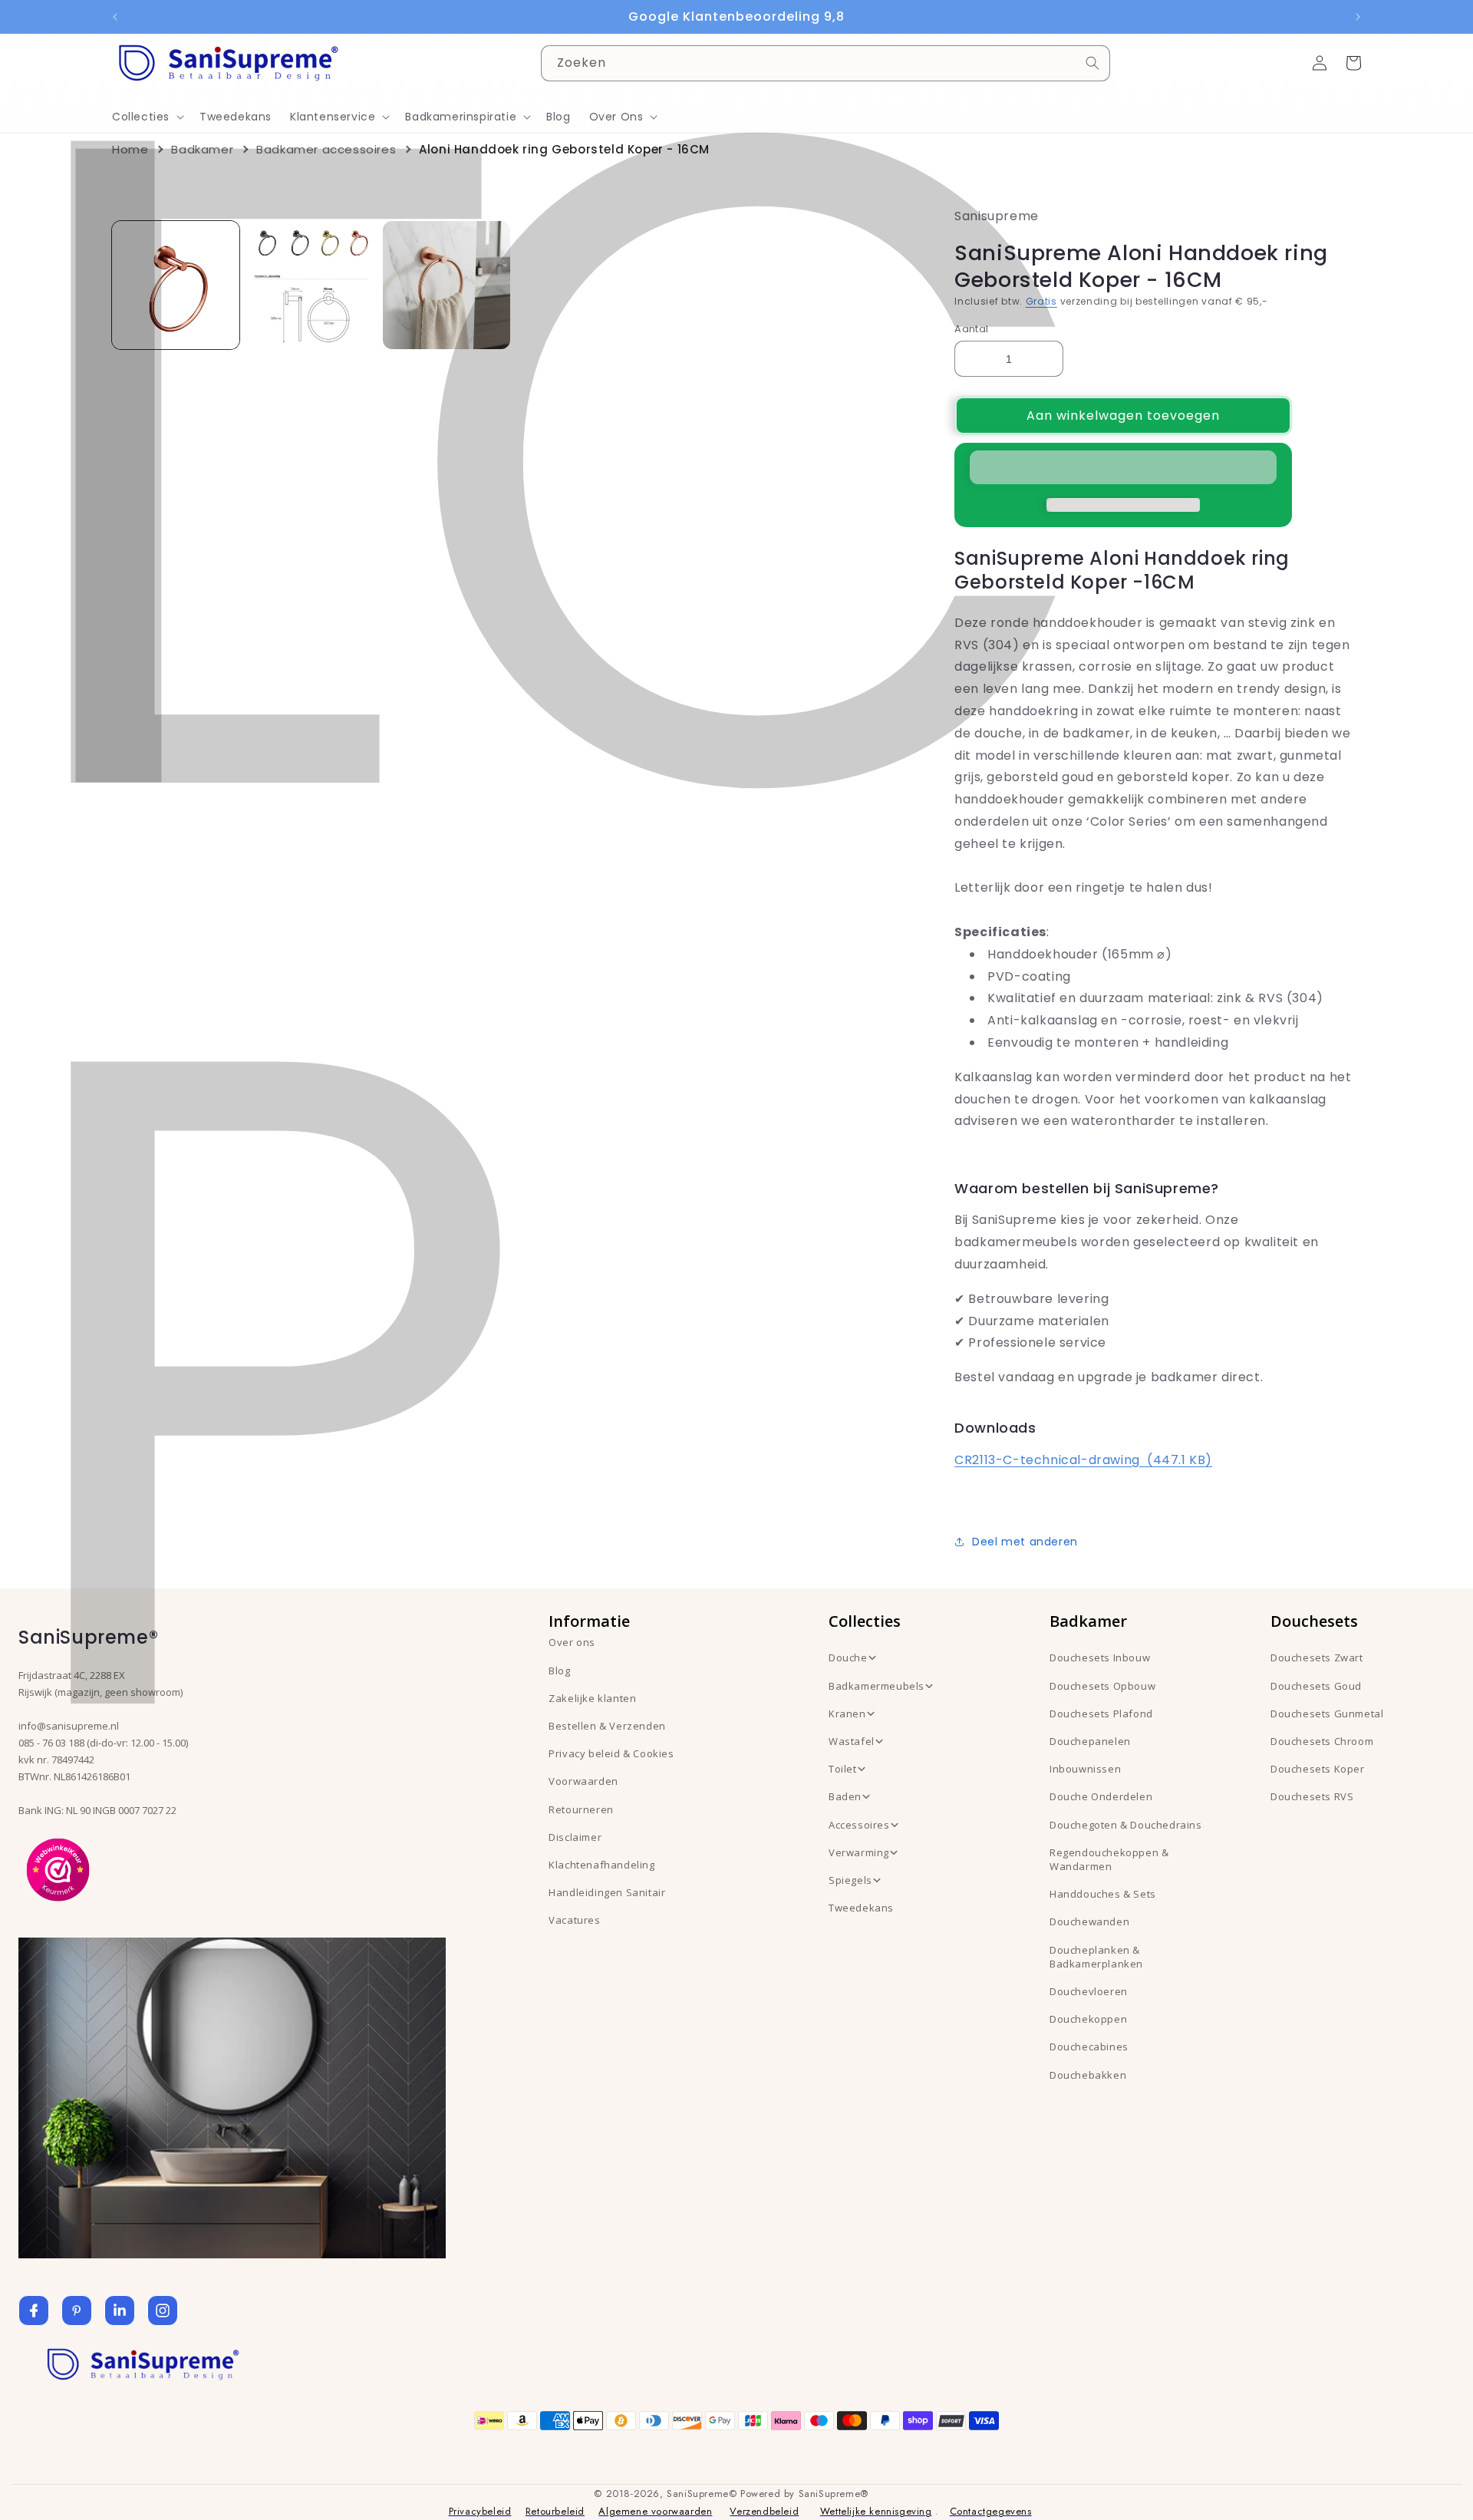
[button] (1123, 468)
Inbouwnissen (1085, 1769)
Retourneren (581, 1809)
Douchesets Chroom (1322, 1741)
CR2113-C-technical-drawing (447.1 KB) (1083, 1460)
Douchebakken (1088, 2075)
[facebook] (34, 2311)
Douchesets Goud (1316, 1686)
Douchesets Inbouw (1100, 1657)
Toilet (843, 1769)
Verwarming (859, 1852)
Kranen (847, 1714)
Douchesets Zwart (1317, 1657)
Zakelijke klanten (592, 1698)
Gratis (1041, 301)
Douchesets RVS (1312, 1796)
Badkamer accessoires (326, 149)
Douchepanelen (1090, 1741)
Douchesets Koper (1318, 1769)
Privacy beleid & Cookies (611, 1753)
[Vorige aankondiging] (115, 17)
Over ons (572, 1642)
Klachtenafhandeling (601, 1865)
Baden (845, 1796)
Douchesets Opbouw (1102, 1686)
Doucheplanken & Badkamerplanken (1096, 1957)
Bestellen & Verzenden (607, 1726)
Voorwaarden (583, 1781)
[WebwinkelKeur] (58, 1869)
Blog (559, 1671)
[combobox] (825, 63)
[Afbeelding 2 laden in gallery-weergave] (311, 285)
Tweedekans (861, 1908)
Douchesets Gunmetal (1327, 1714)
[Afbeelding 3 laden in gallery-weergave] (447, 285)
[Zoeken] (1092, 63)
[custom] (77, 2311)
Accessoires (859, 1825)
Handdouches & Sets (1103, 1894)
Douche (848, 1657)
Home (130, 149)
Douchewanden (1089, 1921)
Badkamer (202, 149)
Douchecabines (1089, 2047)
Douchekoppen (1088, 2019)
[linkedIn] (120, 2311)
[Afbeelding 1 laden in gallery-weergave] (176, 285)
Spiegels (850, 1880)
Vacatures (574, 1920)
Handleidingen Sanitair (607, 1892)
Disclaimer (575, 1837)
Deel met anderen (1025, 1542)
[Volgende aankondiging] (1358, 17)
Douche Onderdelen (1101, 1796)
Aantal (971, 329)
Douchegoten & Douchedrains (1126, 1825)
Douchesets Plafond (1101, 1714)
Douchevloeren (1089, 1991)
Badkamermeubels (877, 1686)
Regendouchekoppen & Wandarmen (1109, 1859)
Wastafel (852, 1741)
